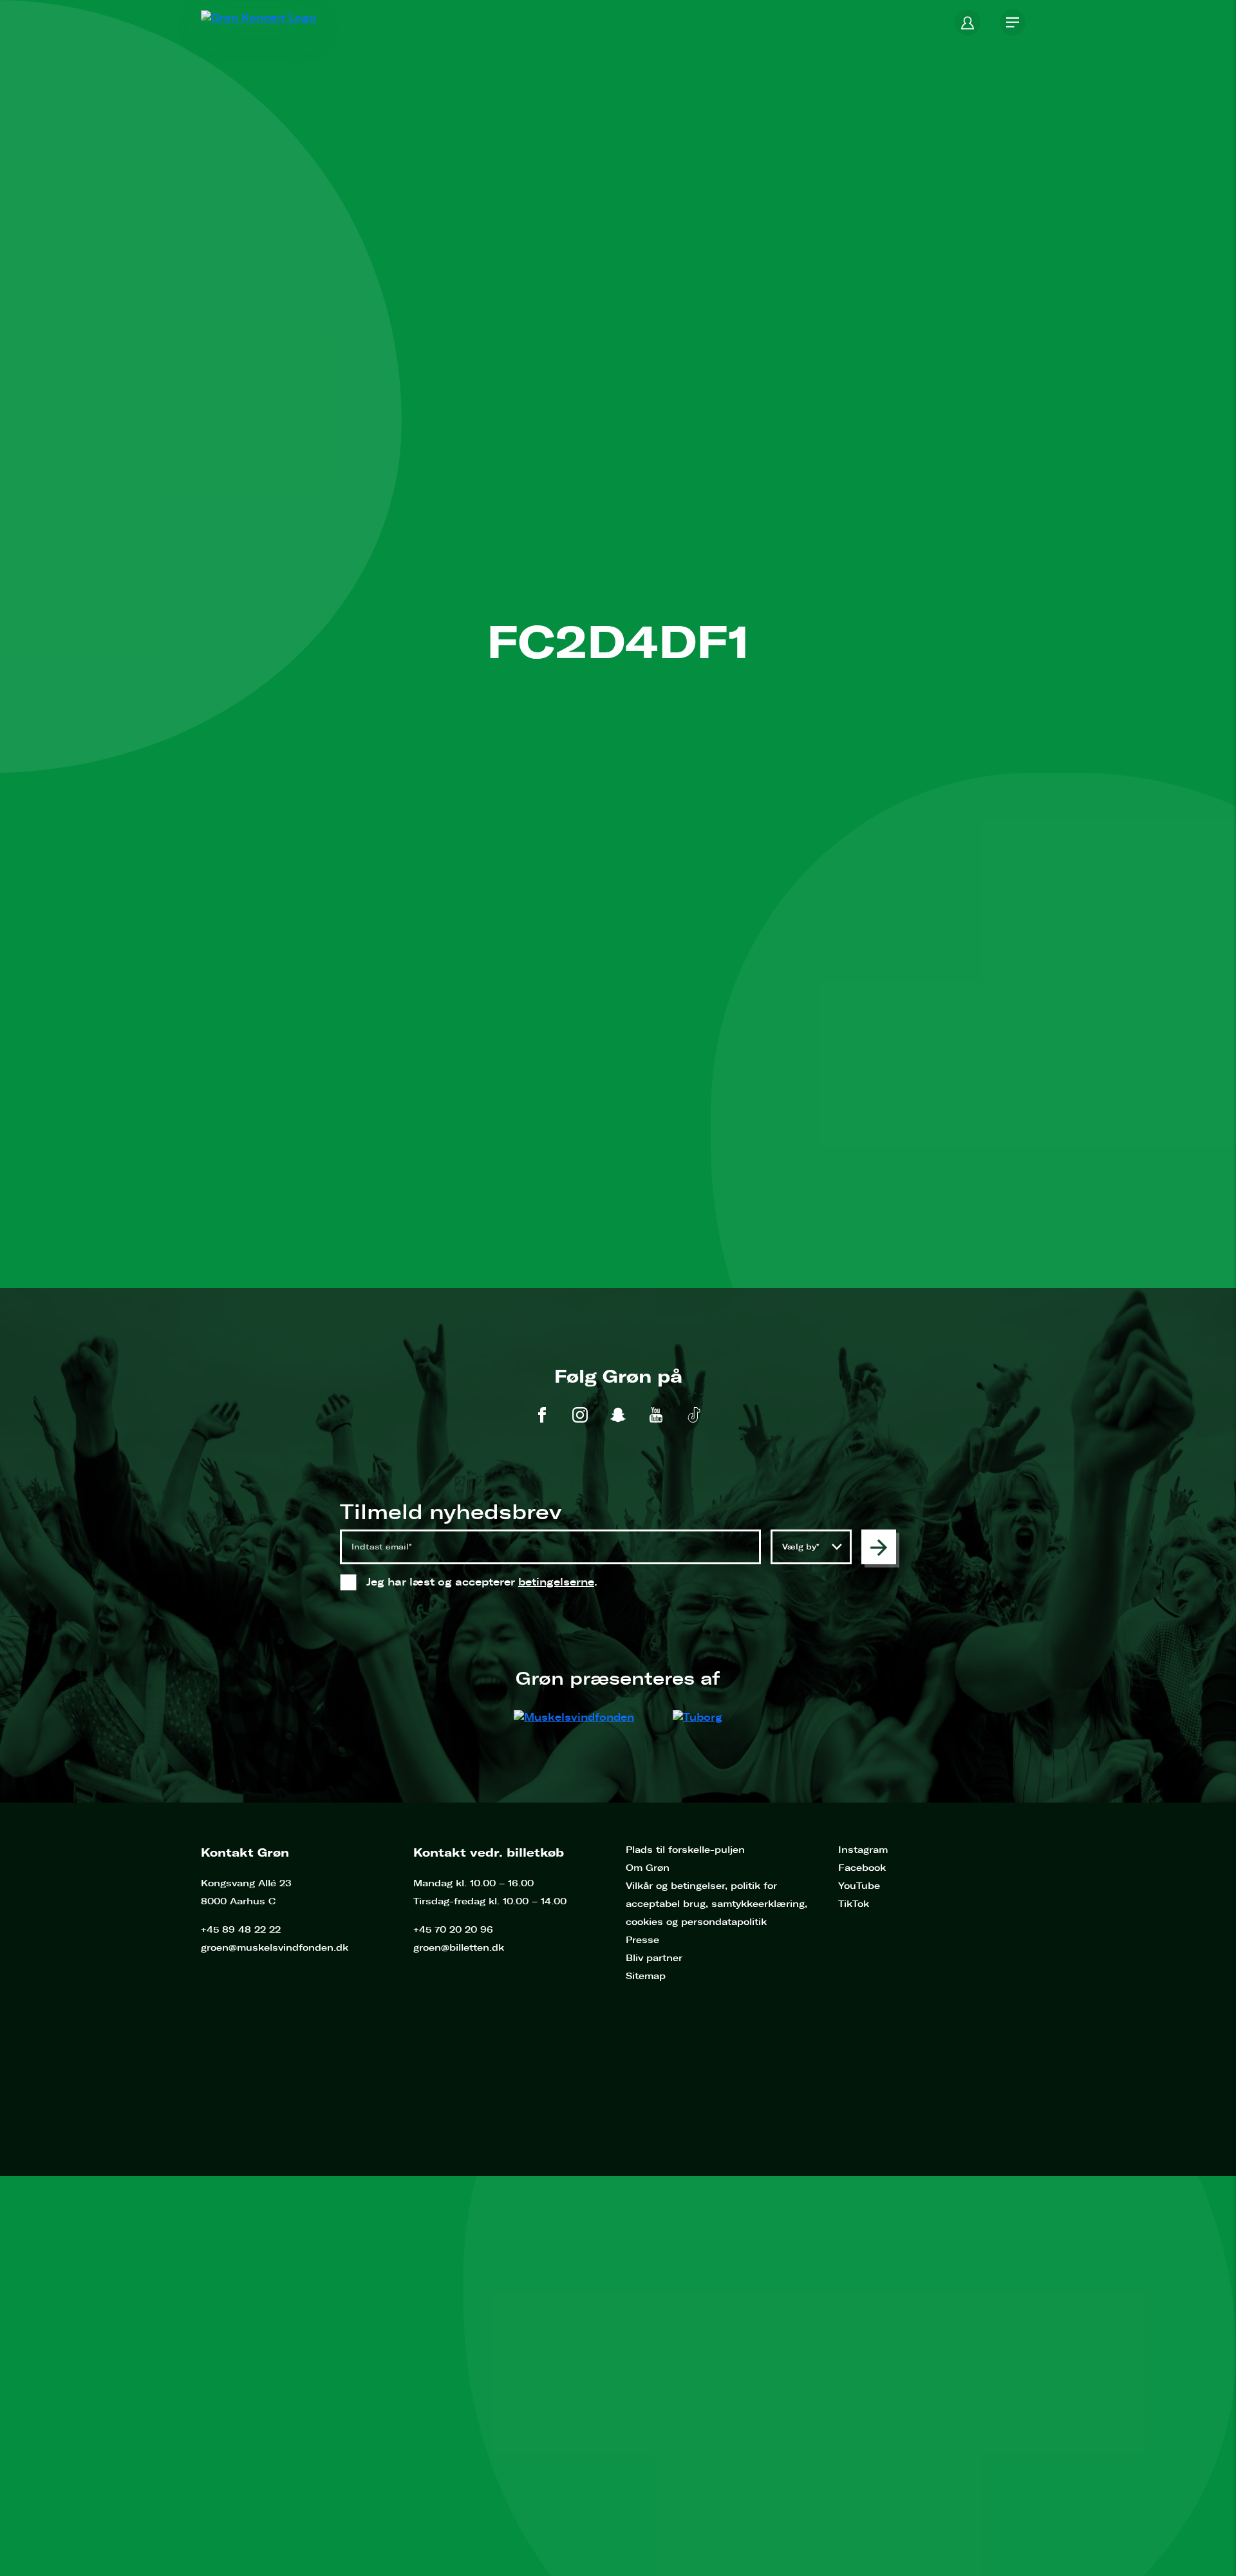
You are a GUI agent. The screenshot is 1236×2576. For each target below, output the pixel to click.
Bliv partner (654, 1958)
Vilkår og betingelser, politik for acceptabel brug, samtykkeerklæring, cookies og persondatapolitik (716, 1904)
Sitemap (646, 1976)
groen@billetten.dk (459, 1948)
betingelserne (556, 1582)
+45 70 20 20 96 (453, 1930)
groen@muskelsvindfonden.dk (275, 1948)
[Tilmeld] (879, 1547)
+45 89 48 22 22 (241, 1930)
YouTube (859, 1886)
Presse (642, 1940)
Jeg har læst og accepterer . (495, 1582)
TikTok (854, 1904)
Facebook (862, 1868)
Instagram (863, 1850)
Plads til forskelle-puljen (685, 1850)
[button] (968, 23)
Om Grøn (648, 1868)
